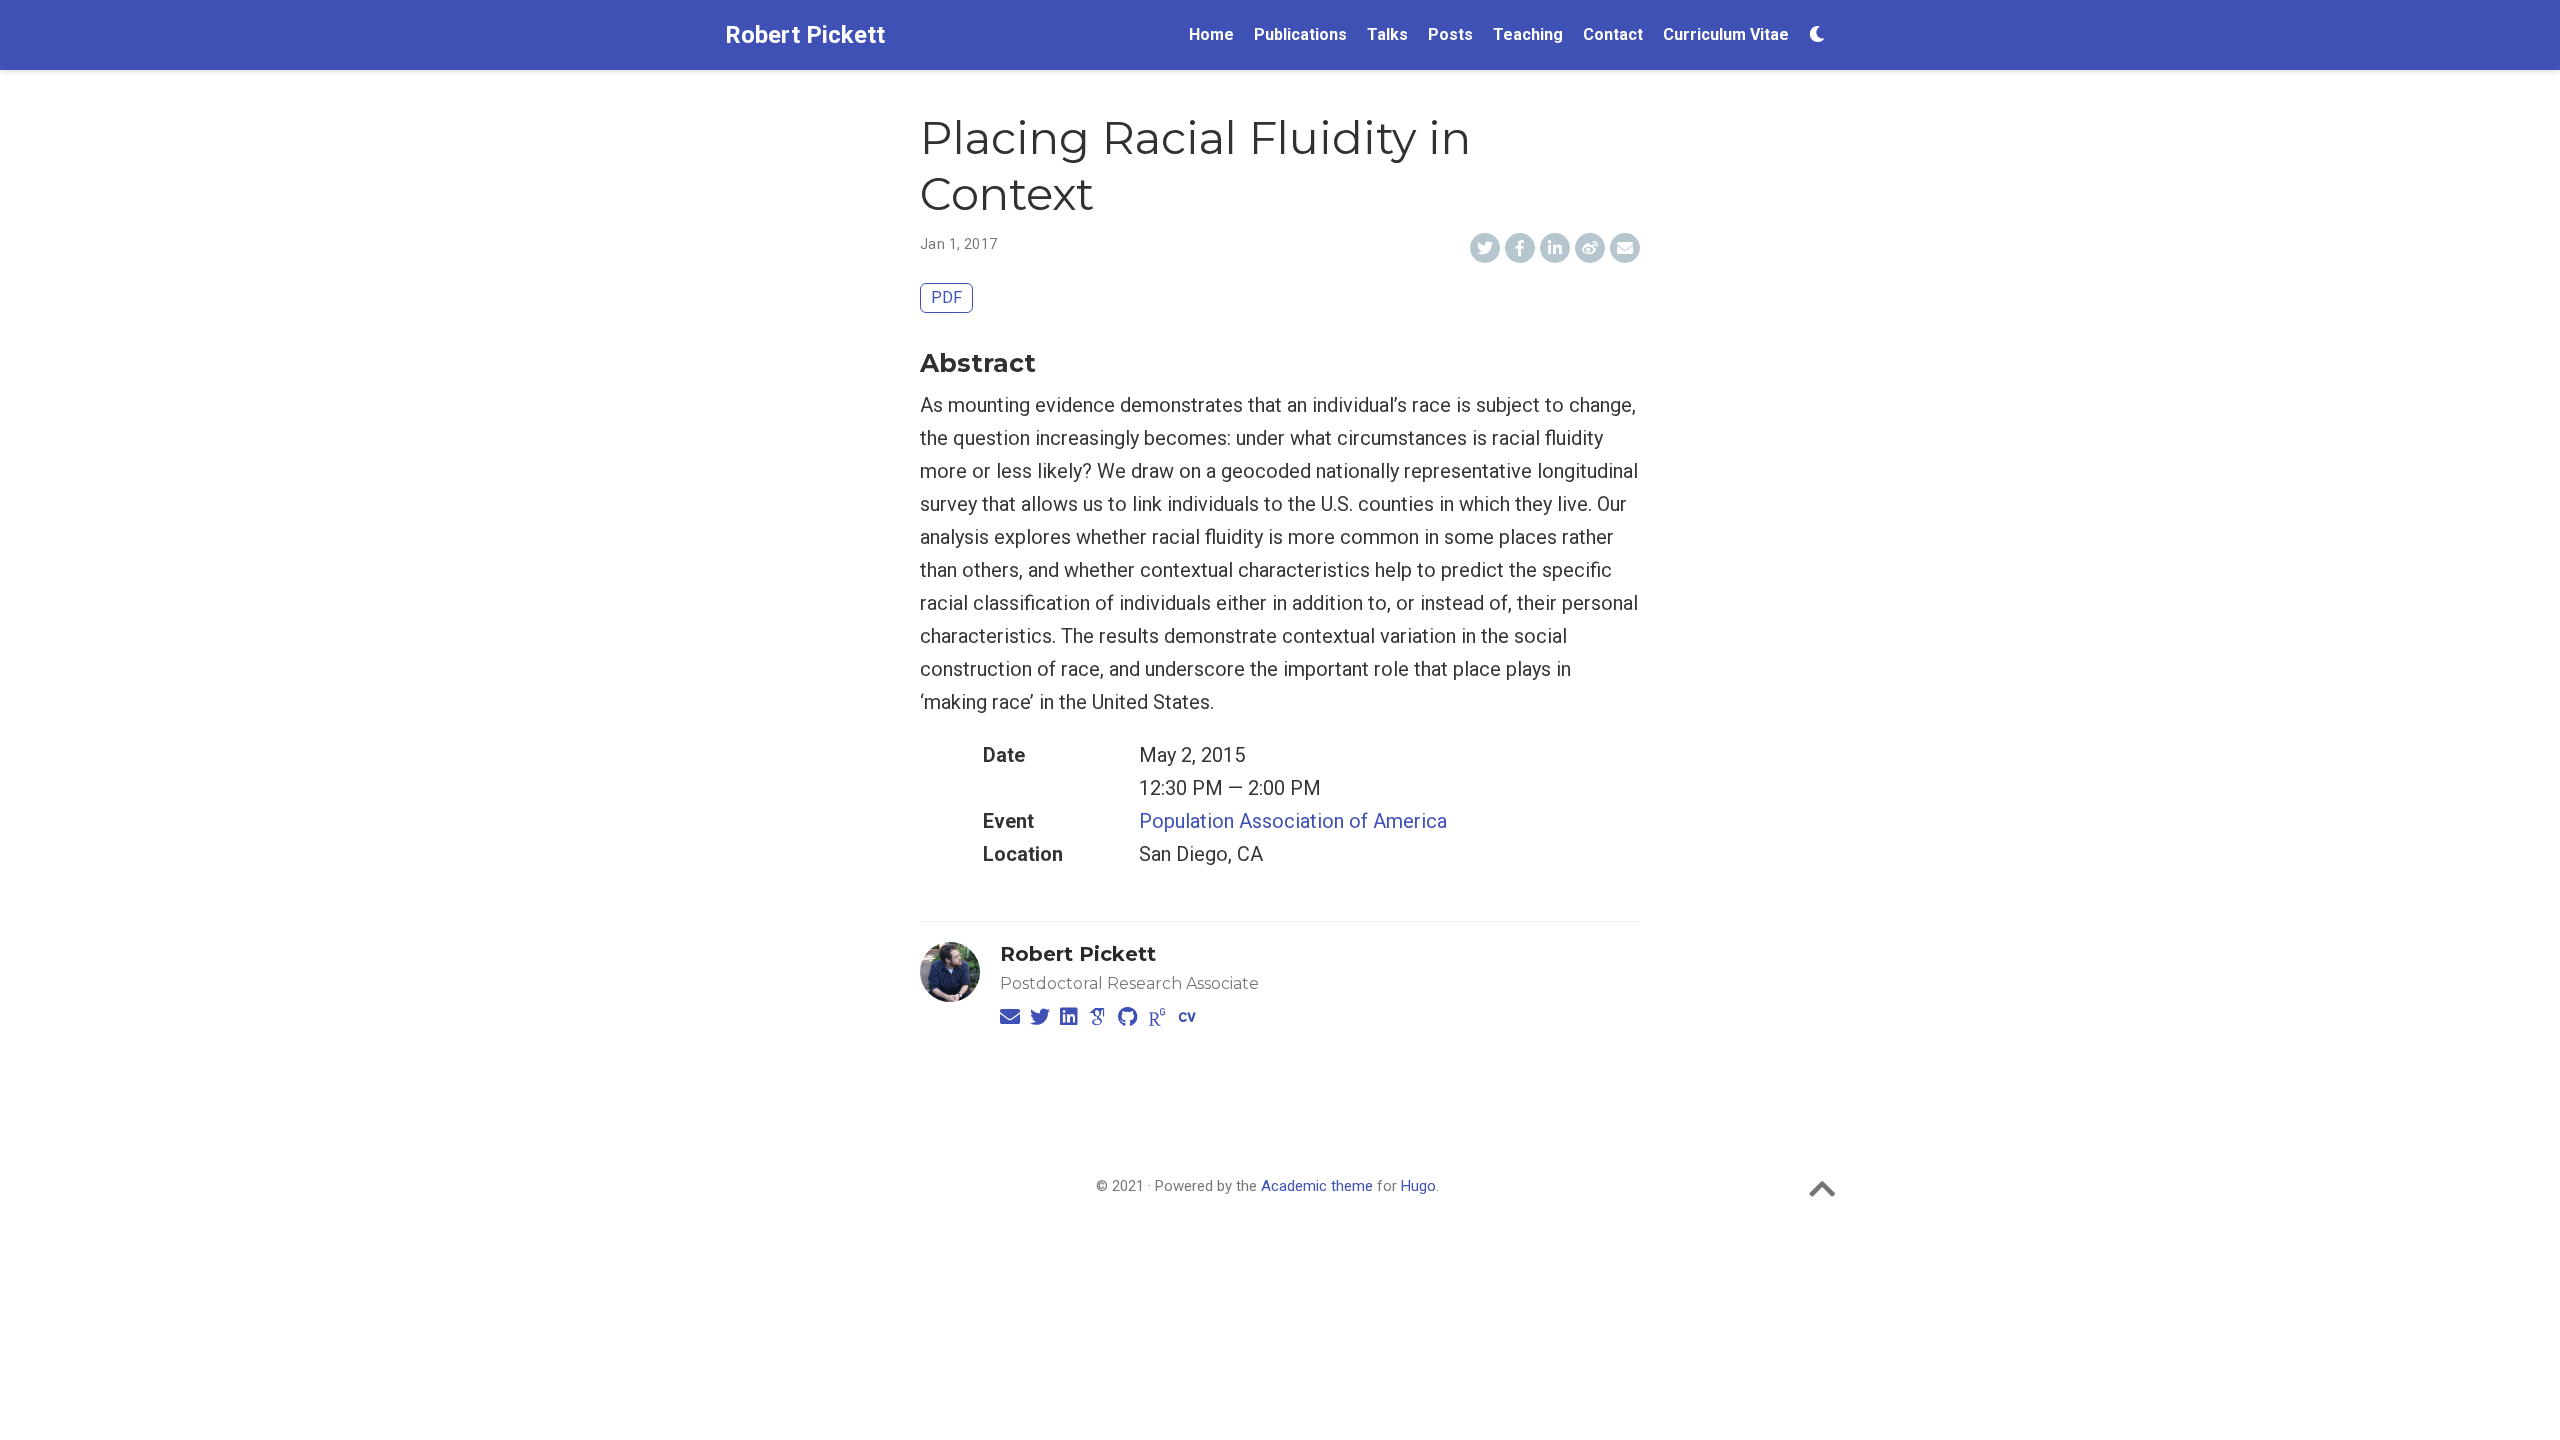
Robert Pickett (805, 35)
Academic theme (1317, 1186)
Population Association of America (1293, 821)
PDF (946, 297)
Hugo (1418, 1186)
